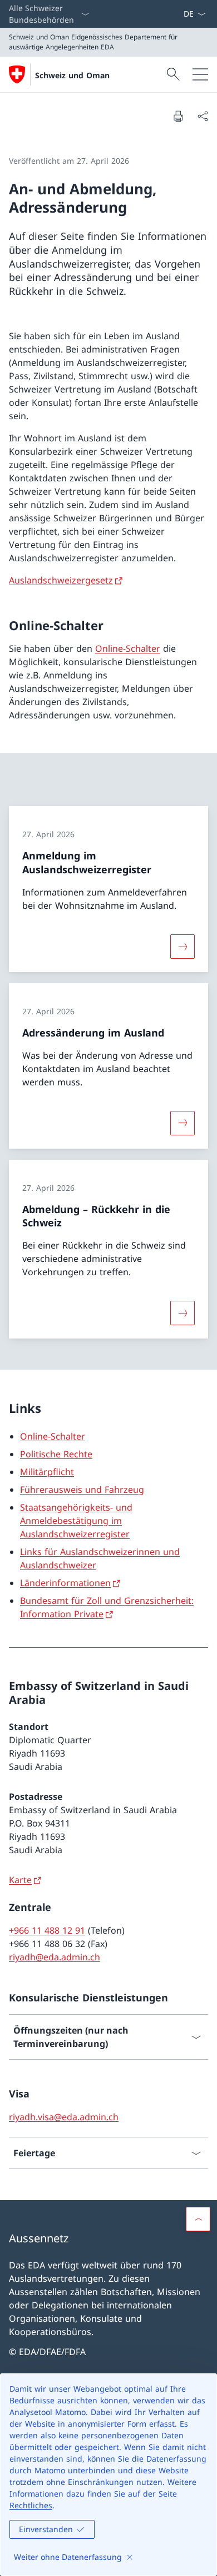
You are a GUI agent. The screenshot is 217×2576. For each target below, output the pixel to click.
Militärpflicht (47, 1472)
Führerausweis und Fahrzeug (82, 1490)
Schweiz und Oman (72, 75)
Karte (20, 1880)
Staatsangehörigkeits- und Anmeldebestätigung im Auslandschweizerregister (76, 1521)
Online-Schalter (128, 648)
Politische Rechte (56, 1454)
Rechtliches (31, 2505)
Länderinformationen (65, 1583)
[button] (198, 2219)
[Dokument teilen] (203, 116)
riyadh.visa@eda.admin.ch (64, 2117)
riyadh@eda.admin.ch (55, 1957)
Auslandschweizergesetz (61, 580)
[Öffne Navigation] (200, 74)
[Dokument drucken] (178, 116)
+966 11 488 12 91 (47, 1930)
